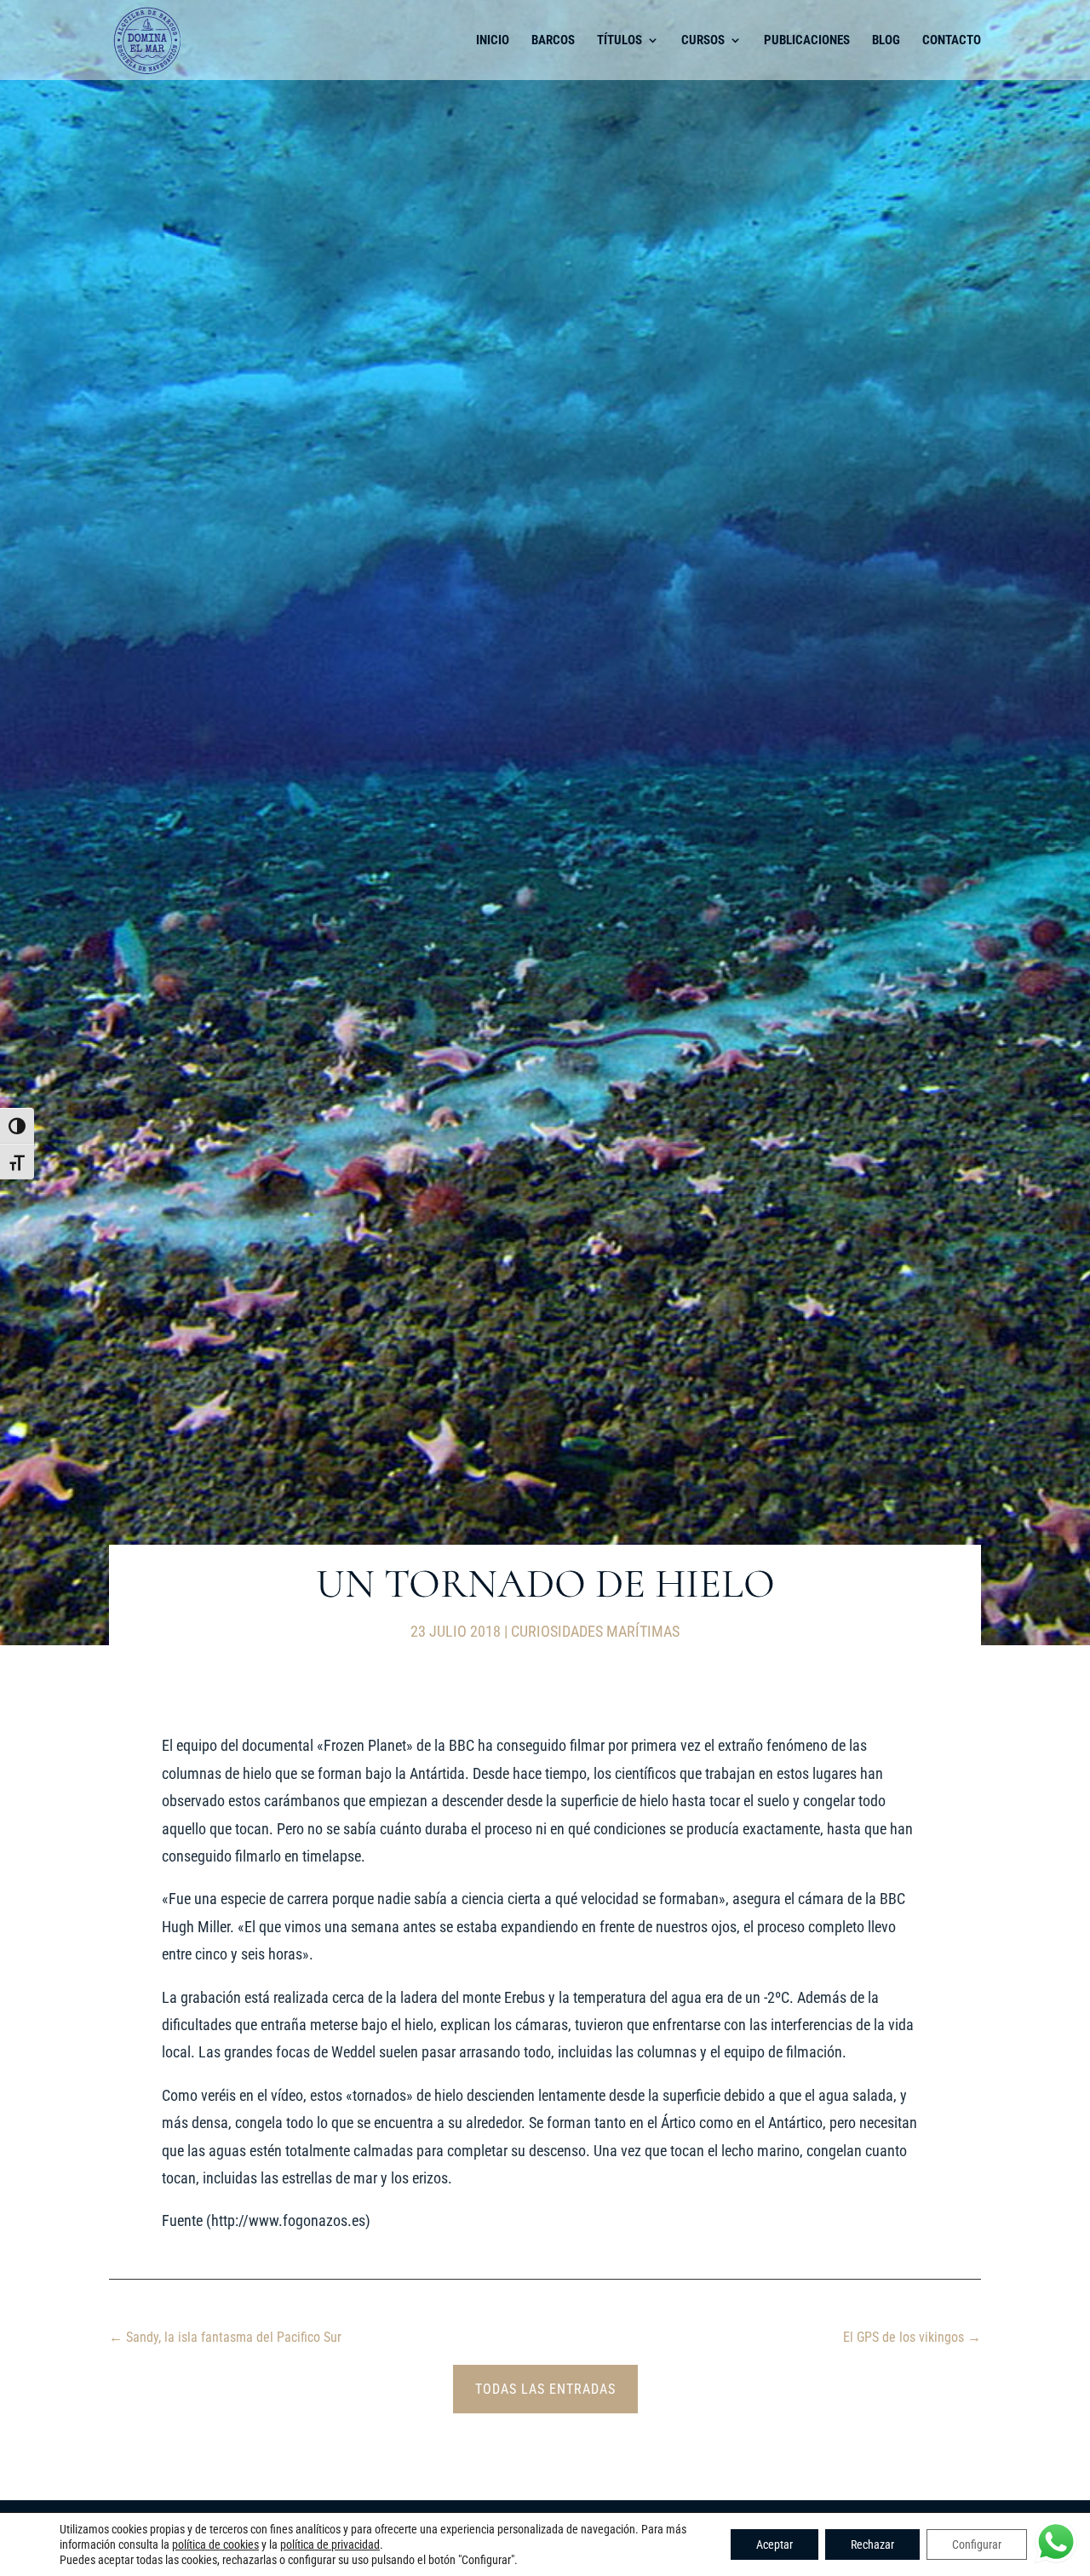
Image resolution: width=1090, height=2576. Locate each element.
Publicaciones (807, 41)
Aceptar (774, 2544)
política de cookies (215, 2544)
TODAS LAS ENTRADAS (545, 2389)
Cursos (703, 41)
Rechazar (872, 2544)
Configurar (977, 2544)
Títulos (620, 41)
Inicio (493, 41)
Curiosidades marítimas (595, 1631)
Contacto (952, 41)
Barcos (553, 41)
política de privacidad (330, 2544)
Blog (886, 41)
